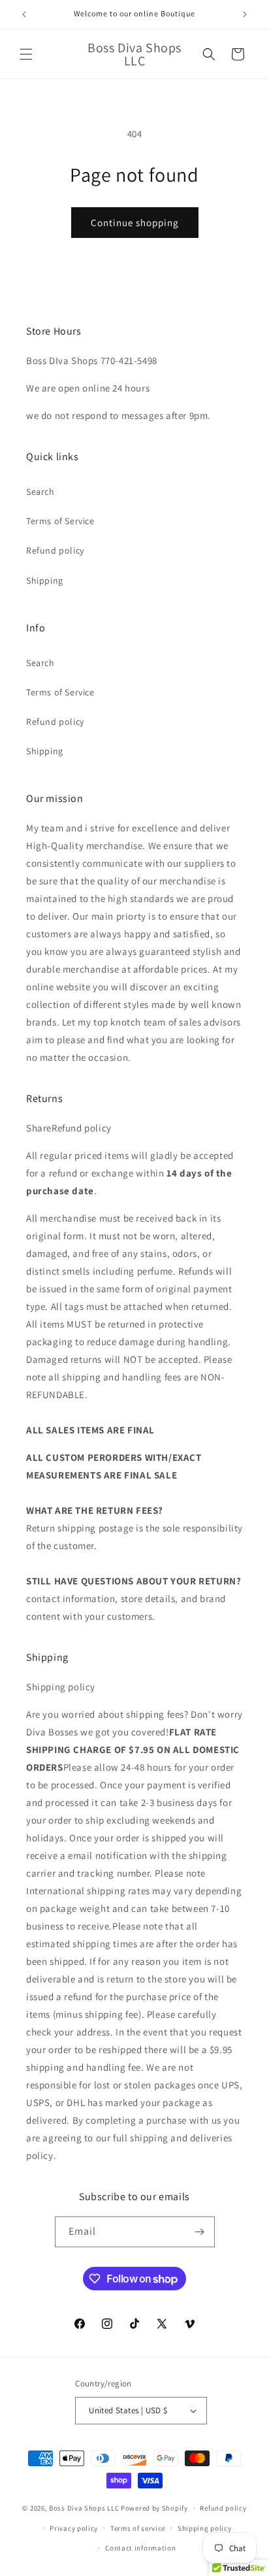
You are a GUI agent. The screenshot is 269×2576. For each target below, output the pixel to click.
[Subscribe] (200, 2232)
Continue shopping (135, 223)
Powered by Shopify (154, 2508)
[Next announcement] (245, 14)
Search (40, 492)
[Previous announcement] (24, 14)
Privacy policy (74, 2528)
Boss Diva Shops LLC (84, 2508)
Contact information (140, 2548)
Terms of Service (60, 521)
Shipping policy (205, 2528)
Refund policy (55, 550)
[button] (26, 54)
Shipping (45, 580)
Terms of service (138, 2528)
